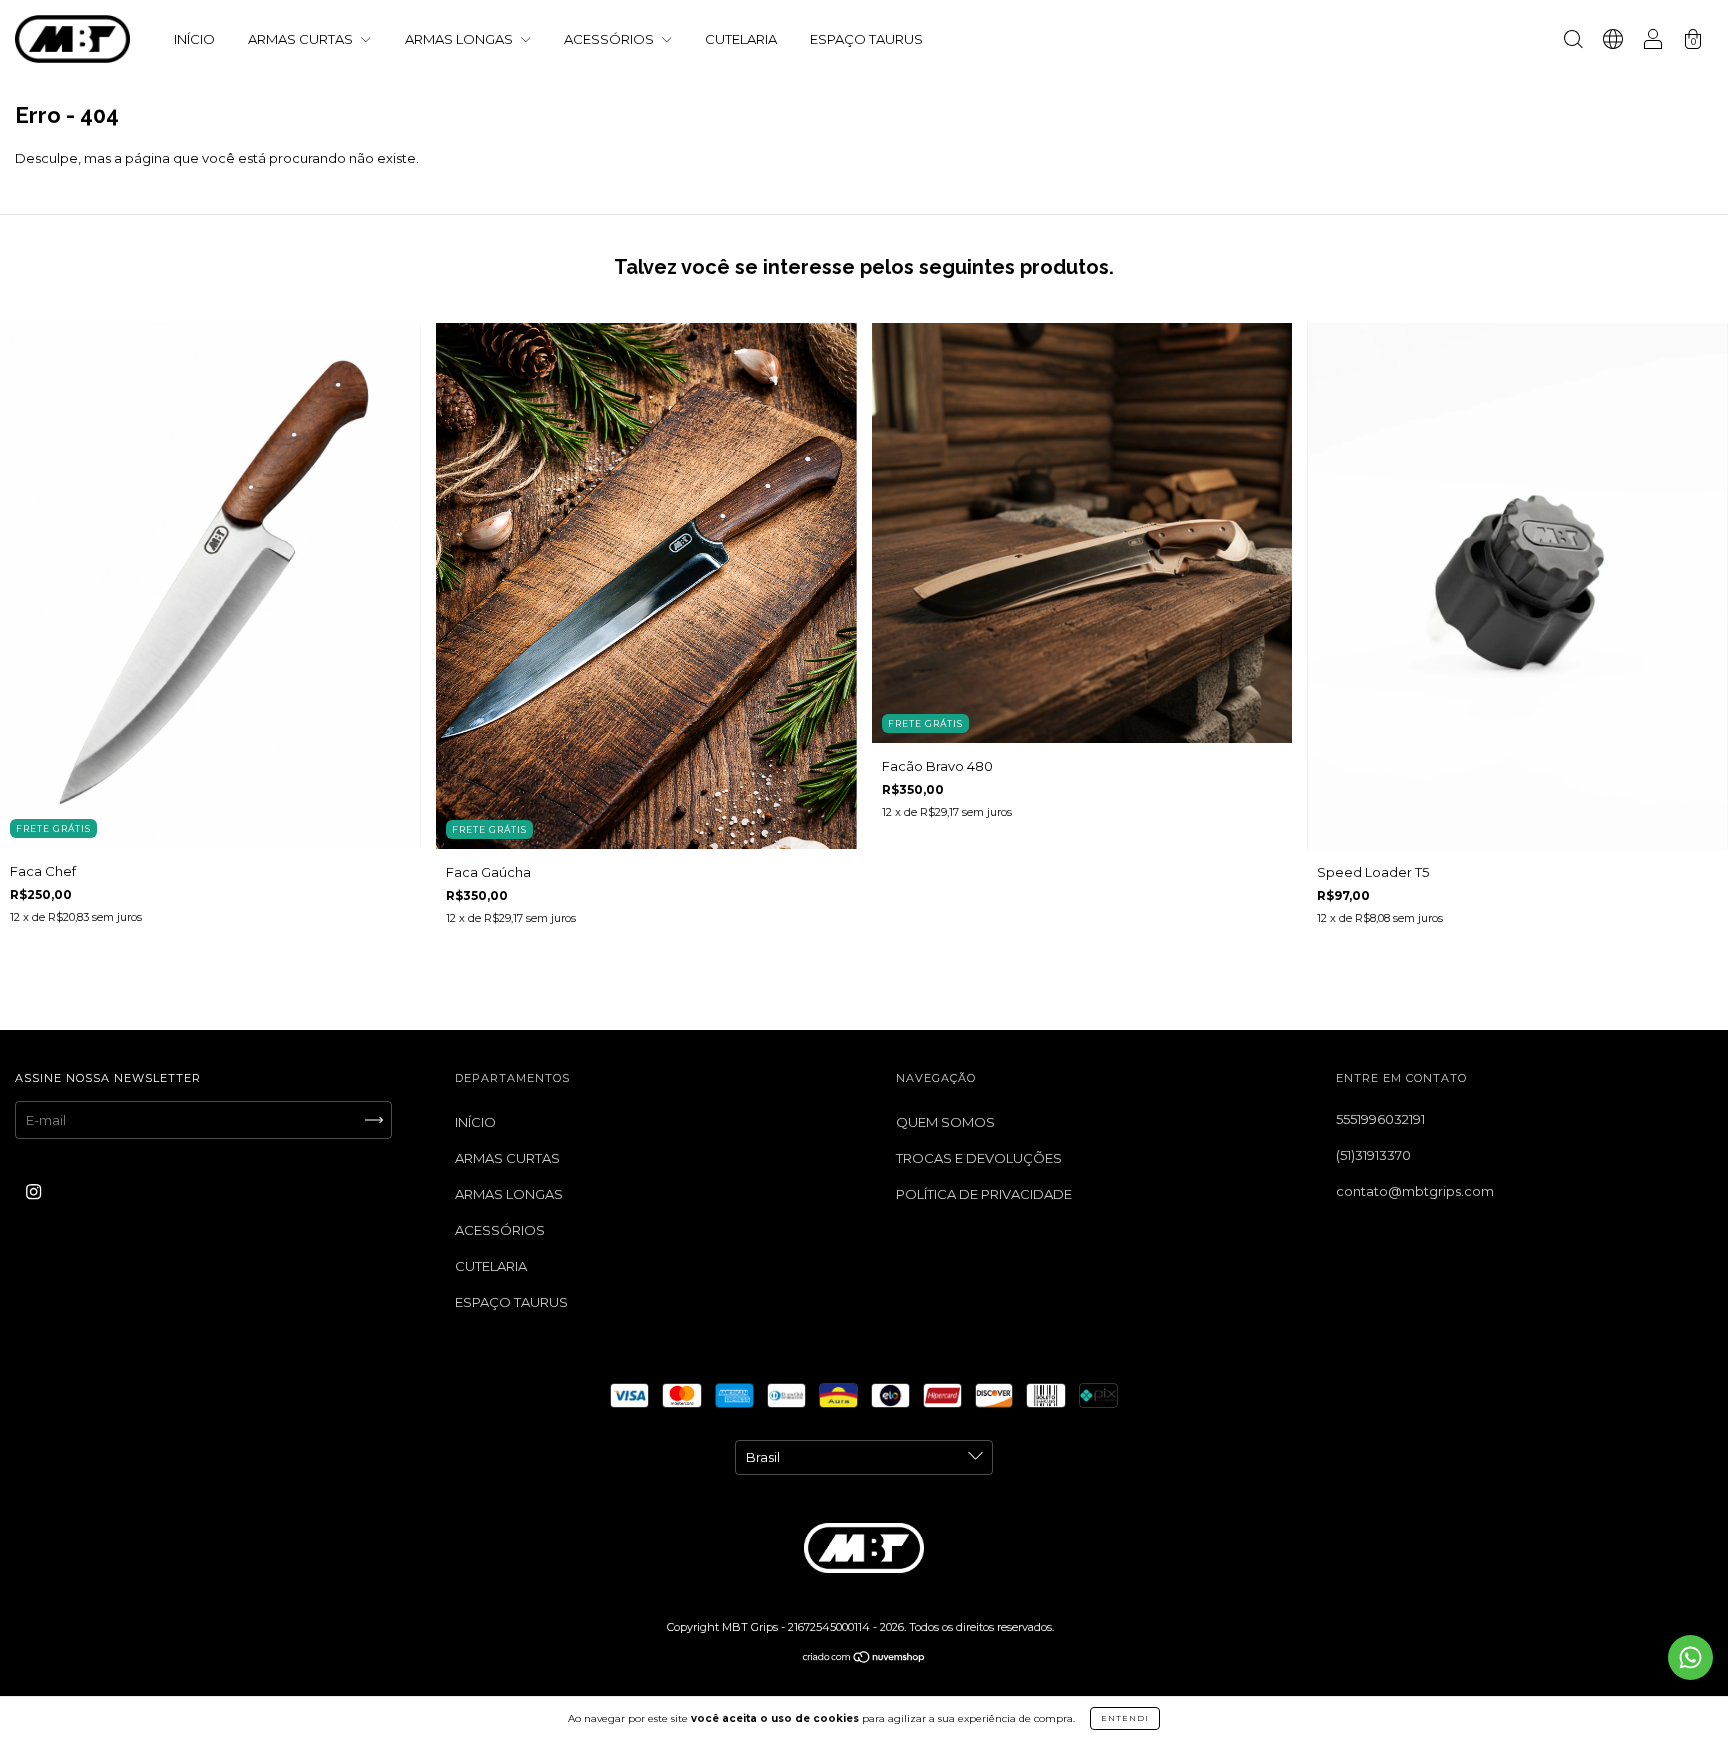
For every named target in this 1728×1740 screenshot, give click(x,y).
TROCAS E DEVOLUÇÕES (979, 1158)
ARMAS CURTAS (302, 39)
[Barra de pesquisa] (1573, 41)
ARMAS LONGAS (460, 39)
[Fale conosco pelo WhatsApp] (1690, 1657)
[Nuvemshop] (864, 1658)
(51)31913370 (1373, 1155)
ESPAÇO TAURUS (866, 39)
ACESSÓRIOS (610, 39)
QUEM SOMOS (945, 1122)
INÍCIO (194, 39)
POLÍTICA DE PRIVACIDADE (984, 1194)
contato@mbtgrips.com (1415, 1191)
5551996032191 (1380, 1119)
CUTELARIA (741, 39)
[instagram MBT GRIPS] (33, 1191)
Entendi (1125, 1718)
